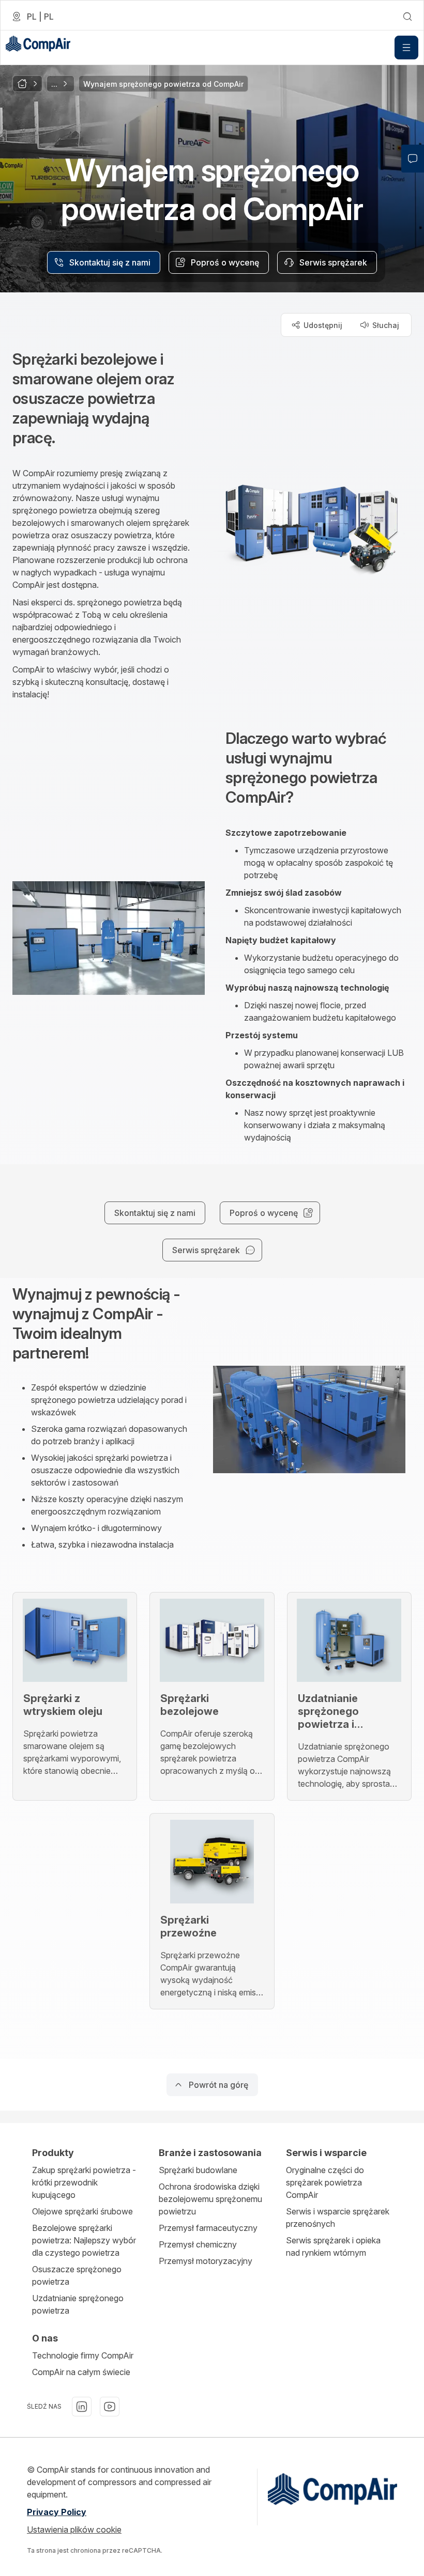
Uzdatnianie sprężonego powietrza (78, 2304)
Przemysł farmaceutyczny (208, 2228)
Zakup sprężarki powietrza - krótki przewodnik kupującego (84, 2182)
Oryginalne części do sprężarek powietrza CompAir (325, 2182)
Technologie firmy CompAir (83, 2355)
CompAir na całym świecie (81, 2372)
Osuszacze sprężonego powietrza (77, 2275)
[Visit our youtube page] (110, 2407)
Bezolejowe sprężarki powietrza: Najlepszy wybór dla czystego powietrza (84, 2240)
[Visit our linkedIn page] (82, 2407)
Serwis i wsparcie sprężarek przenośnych (338, 2218)
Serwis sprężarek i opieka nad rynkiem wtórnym (333, 2246)
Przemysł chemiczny (198, 2244)
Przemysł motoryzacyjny (206, 2261)
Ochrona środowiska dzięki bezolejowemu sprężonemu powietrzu (210, 2199)
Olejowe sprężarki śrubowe (82, 2211)
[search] (407, 17)
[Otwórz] (406, 48)
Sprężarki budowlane (198, 2170)
